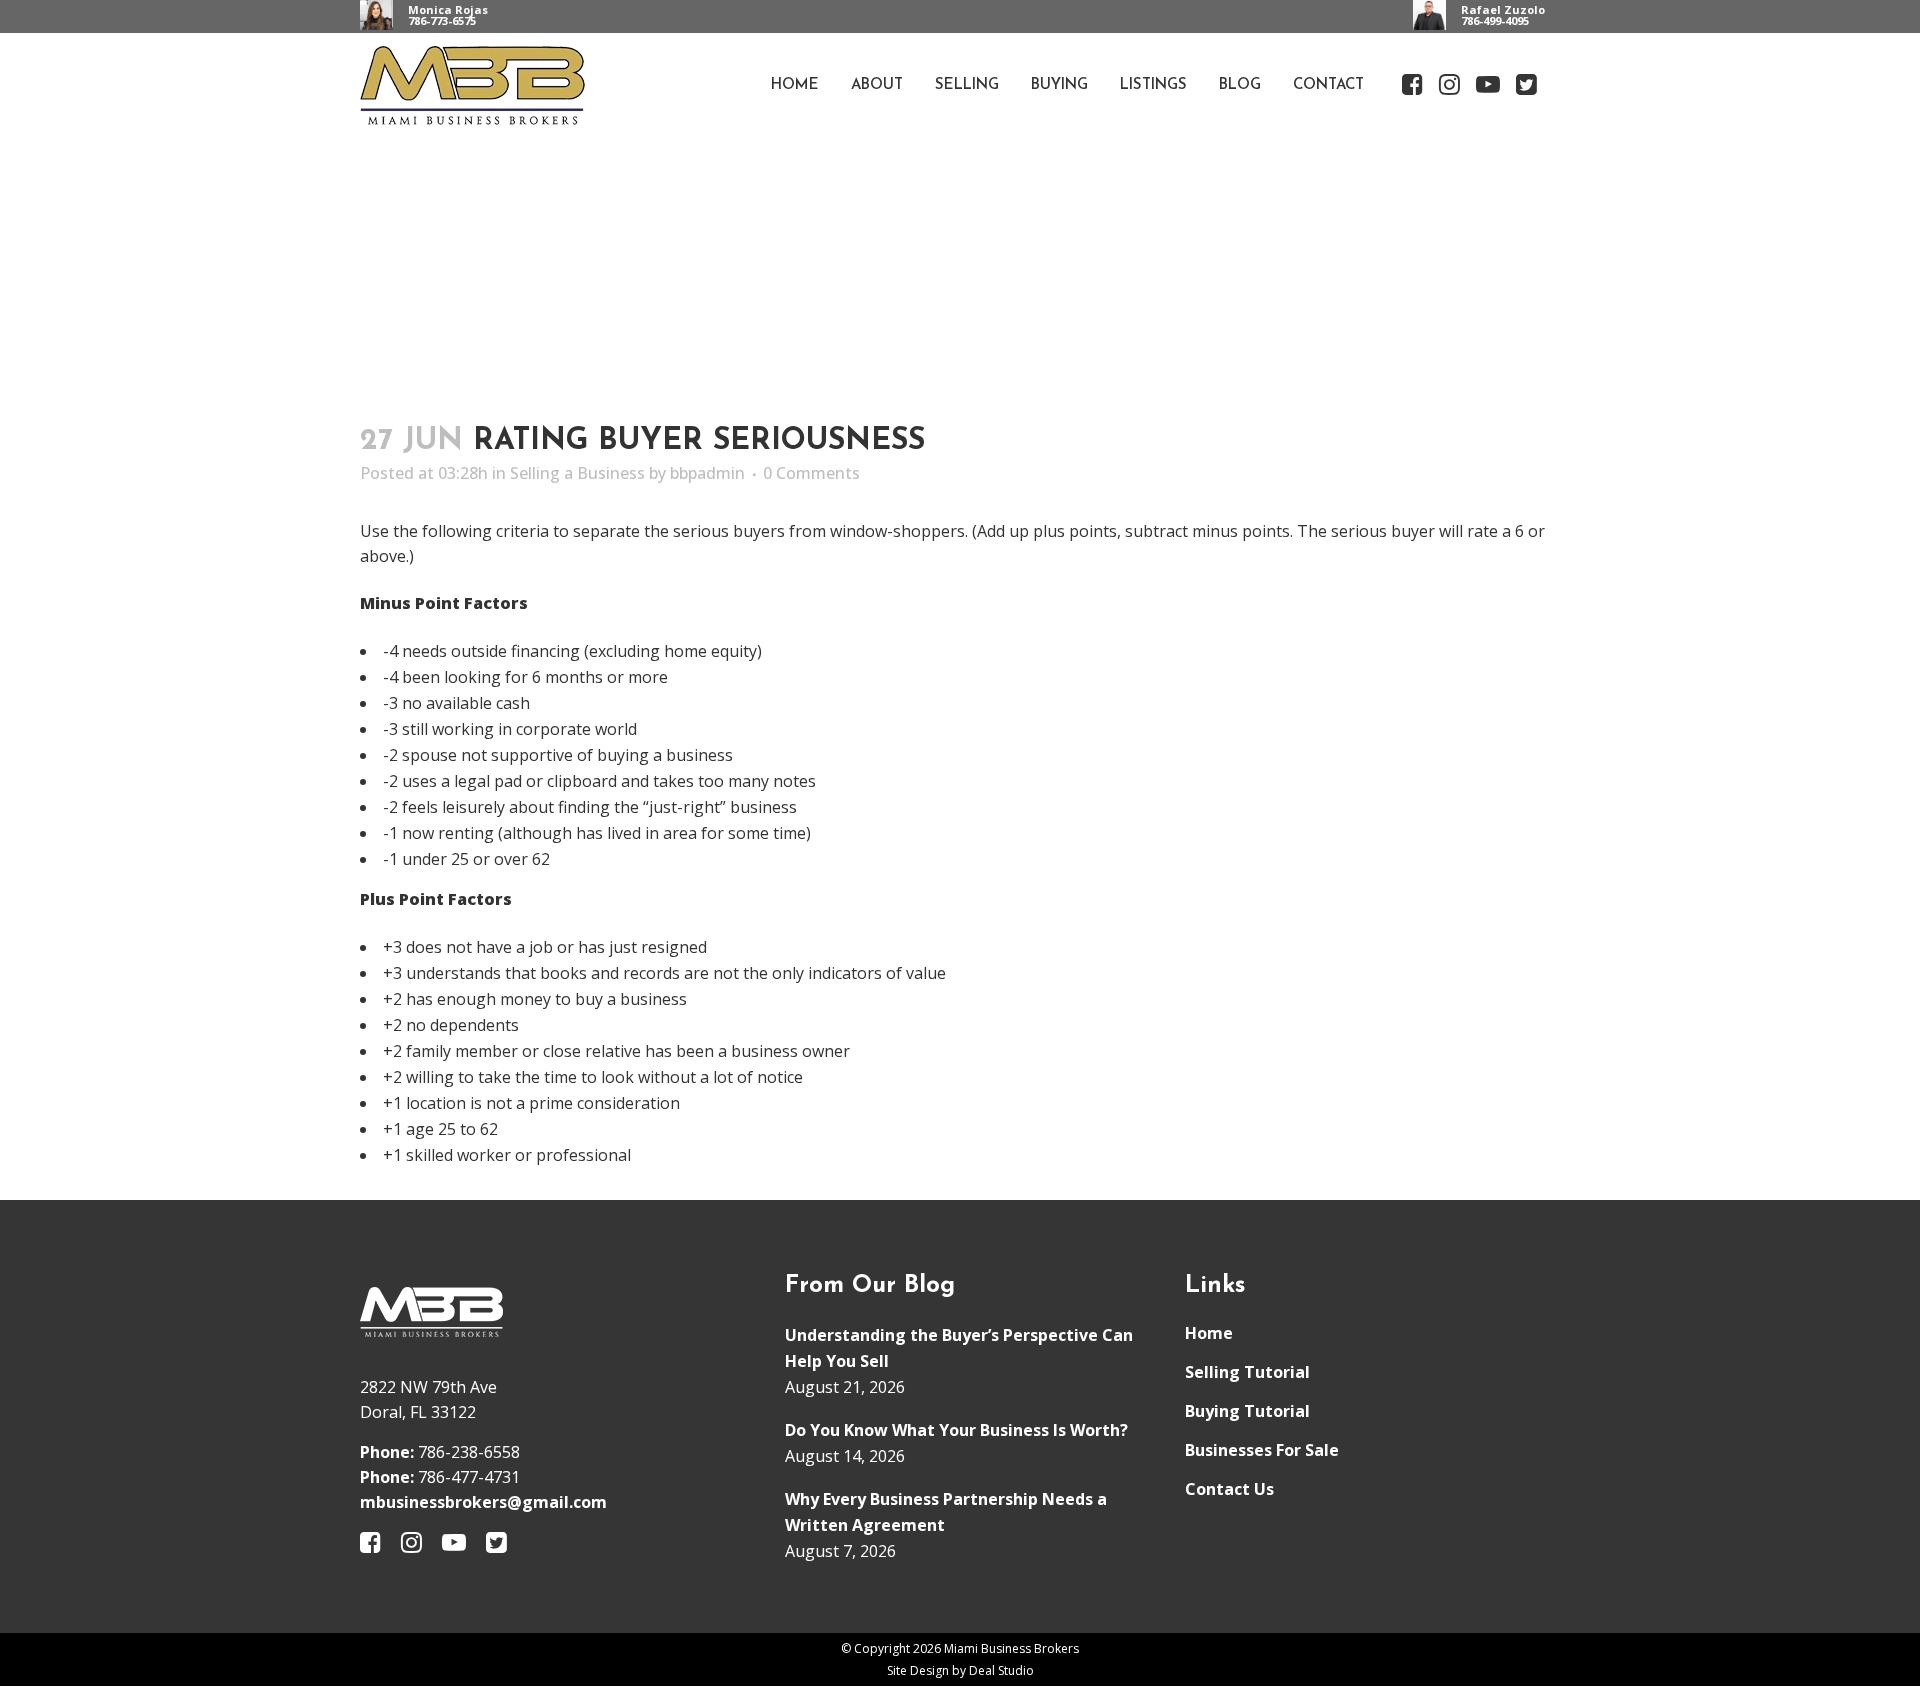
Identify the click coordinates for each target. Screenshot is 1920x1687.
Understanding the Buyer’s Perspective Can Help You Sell (959, 1348)
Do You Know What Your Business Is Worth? (956, 1430)
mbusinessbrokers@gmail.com (483, 1502)
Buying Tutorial (1247, 1411)
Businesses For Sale (1262, 1450)
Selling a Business (577, 473)
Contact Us (1229, 1489)
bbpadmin (707, 473)
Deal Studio (1001, 1670)
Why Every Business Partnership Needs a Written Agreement (946, 1512)
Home (1209, 1333)
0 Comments (811, 473)
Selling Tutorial (1247, 1372)
